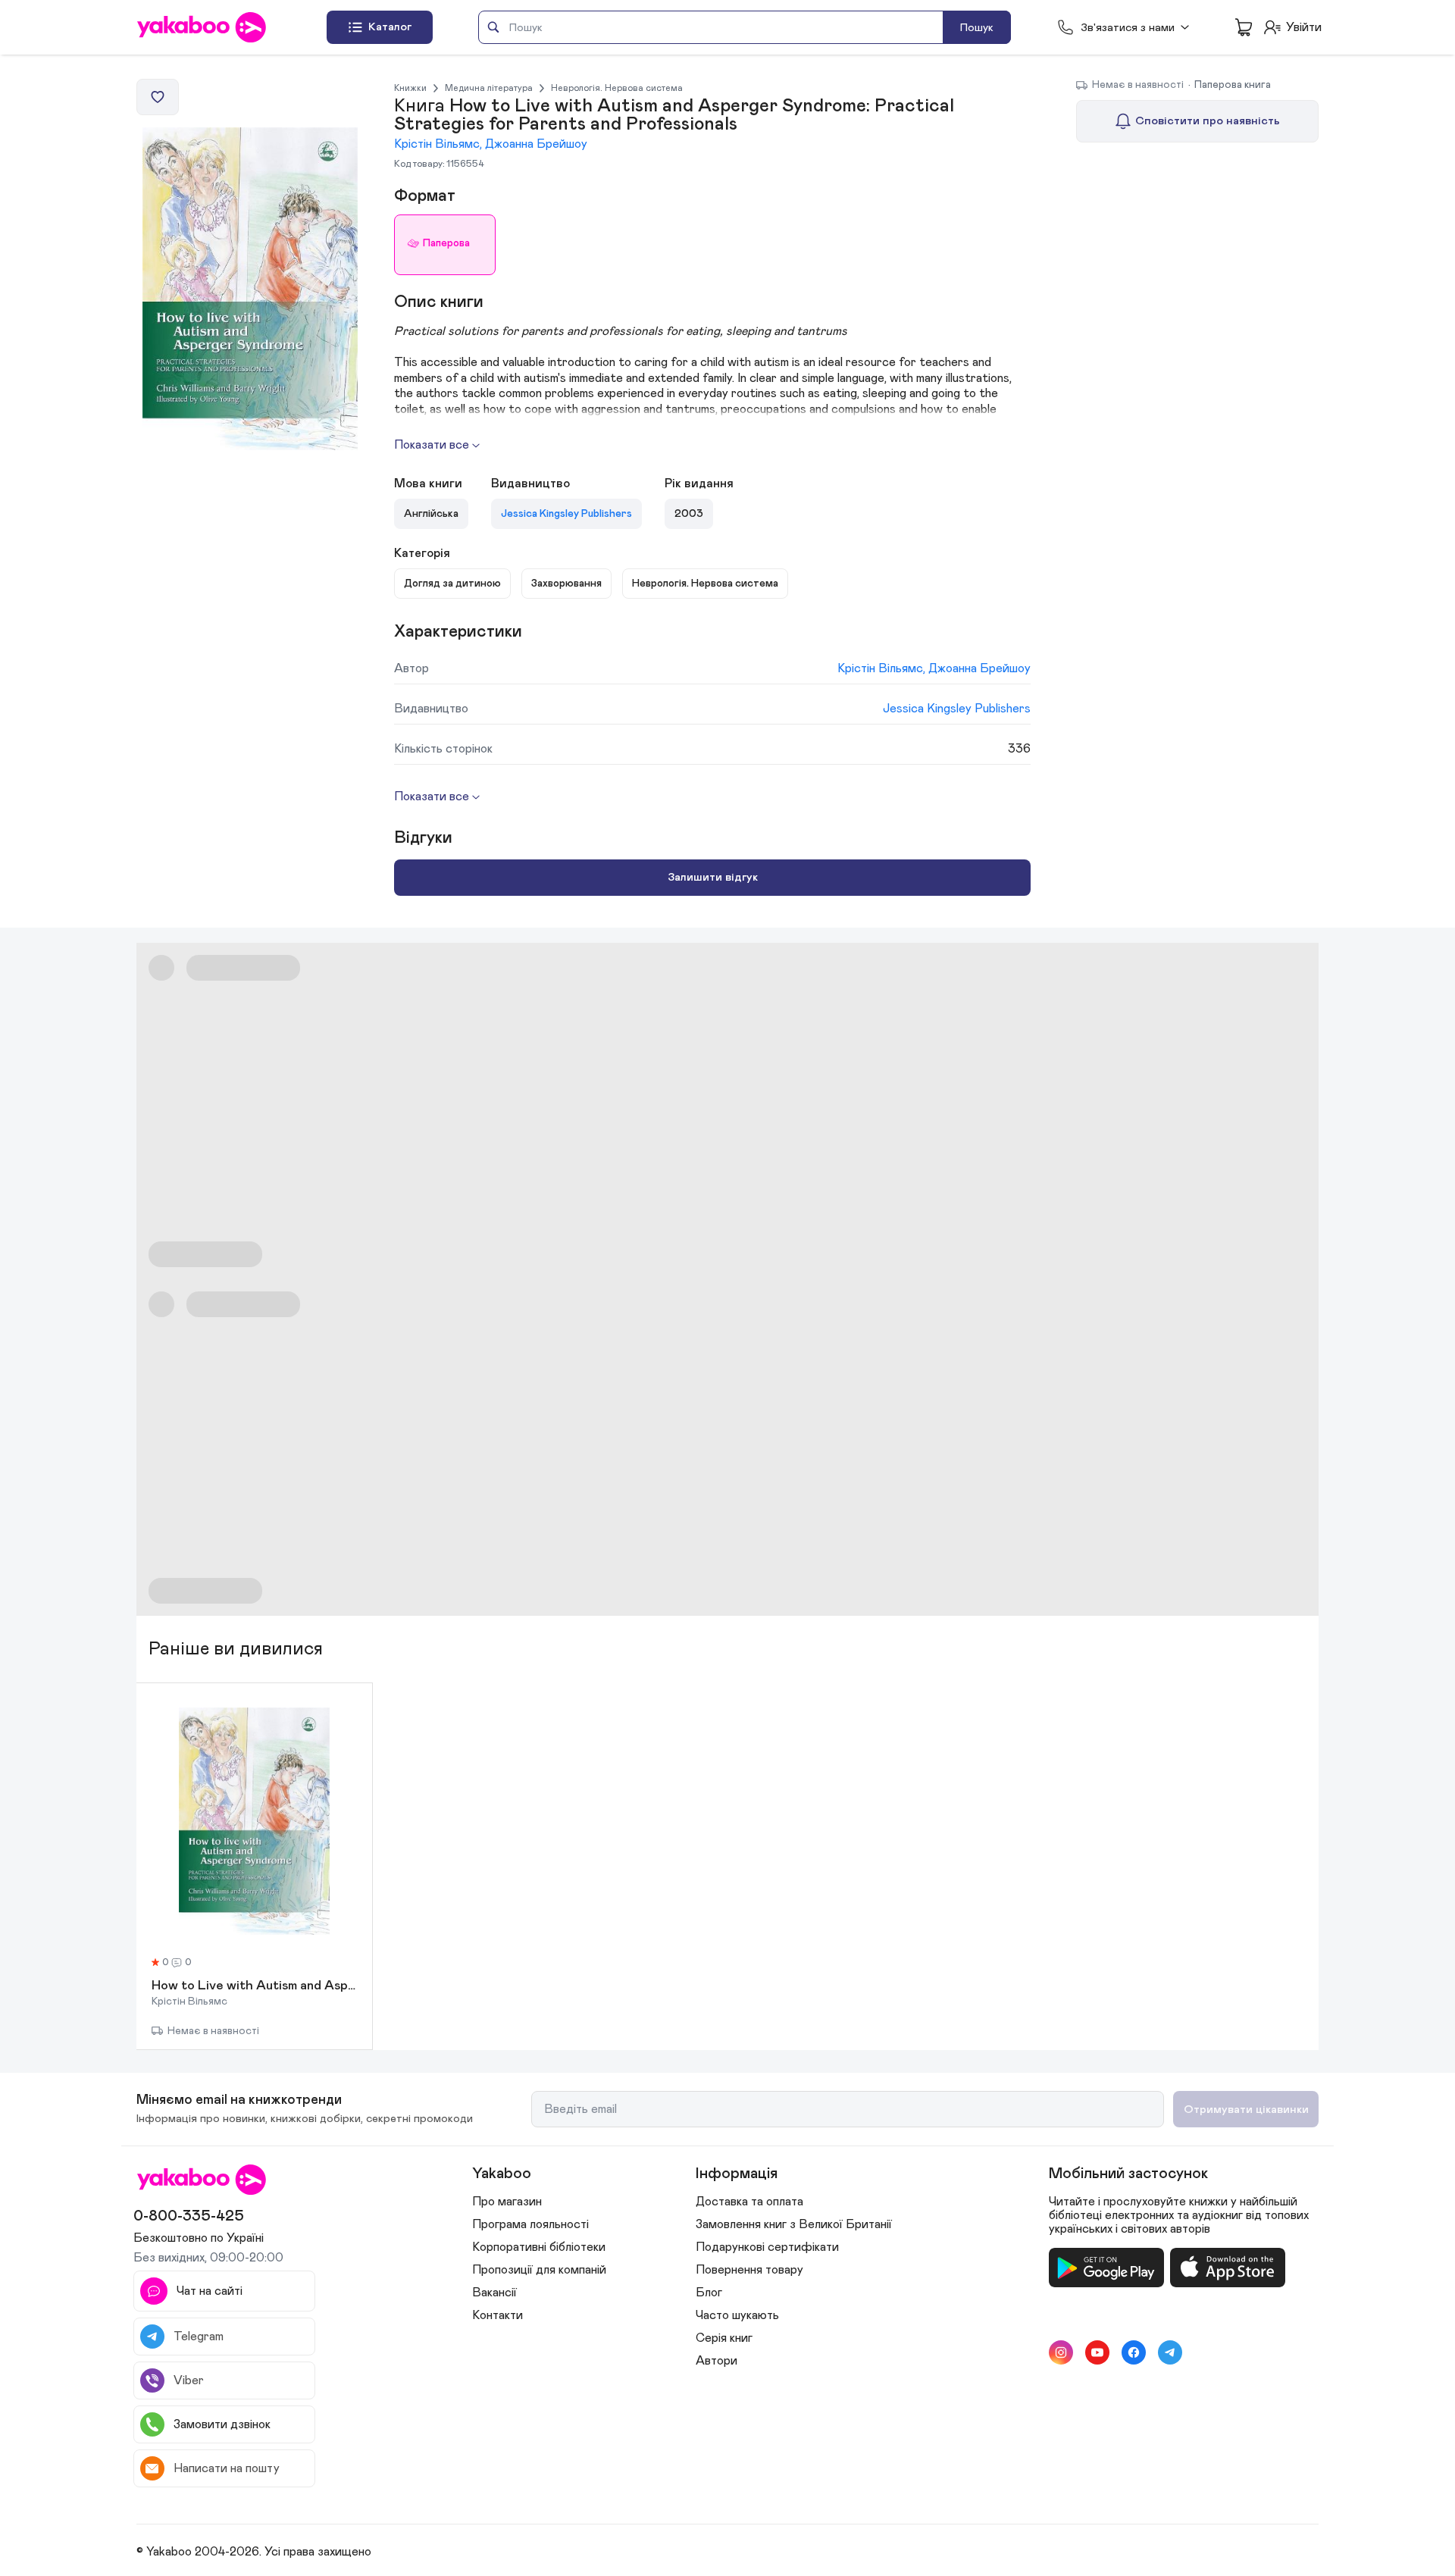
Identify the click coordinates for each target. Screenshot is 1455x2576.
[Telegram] (1170, 2352)
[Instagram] (1061, 2352)
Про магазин (507, 2202)
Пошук (977, 28)
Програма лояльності (530, 2224)
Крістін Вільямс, (440, 144)
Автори (717, 2361)
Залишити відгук (713, 877)
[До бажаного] (158, 97)
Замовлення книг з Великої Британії (794, 2224)
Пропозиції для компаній (539, 2270)
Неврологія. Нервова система (617, 88)
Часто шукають (737, 2315)
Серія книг (724, 2338)
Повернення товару (749, 2270)
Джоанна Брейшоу (536, 144)
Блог (709, 2293)
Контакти (498, 2315)
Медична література (489, 88)
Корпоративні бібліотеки (539, 2247)
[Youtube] (1097, 2352)
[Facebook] (1134, 2352)
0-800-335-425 (189, 2216)
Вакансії (494, 2293)
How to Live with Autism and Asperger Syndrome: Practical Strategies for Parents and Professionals (254, 1986)
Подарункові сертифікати (767, 2247)
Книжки (410, 88)
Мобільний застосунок (1128, 2174)
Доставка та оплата (749, 2202)
